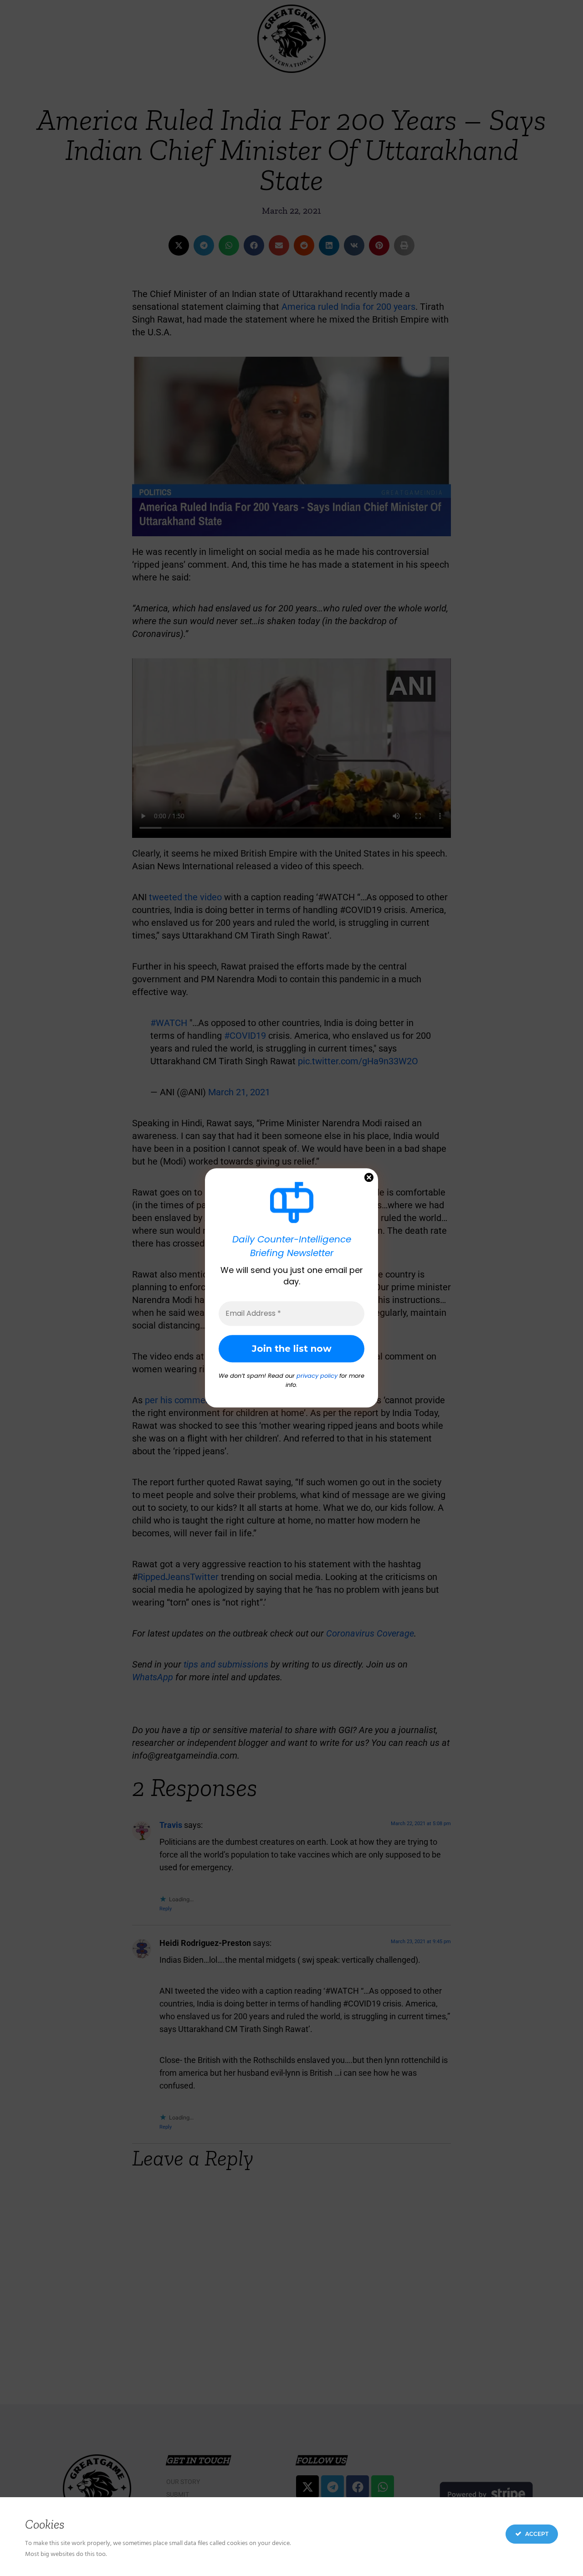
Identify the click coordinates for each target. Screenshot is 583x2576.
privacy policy (317, 1376)
